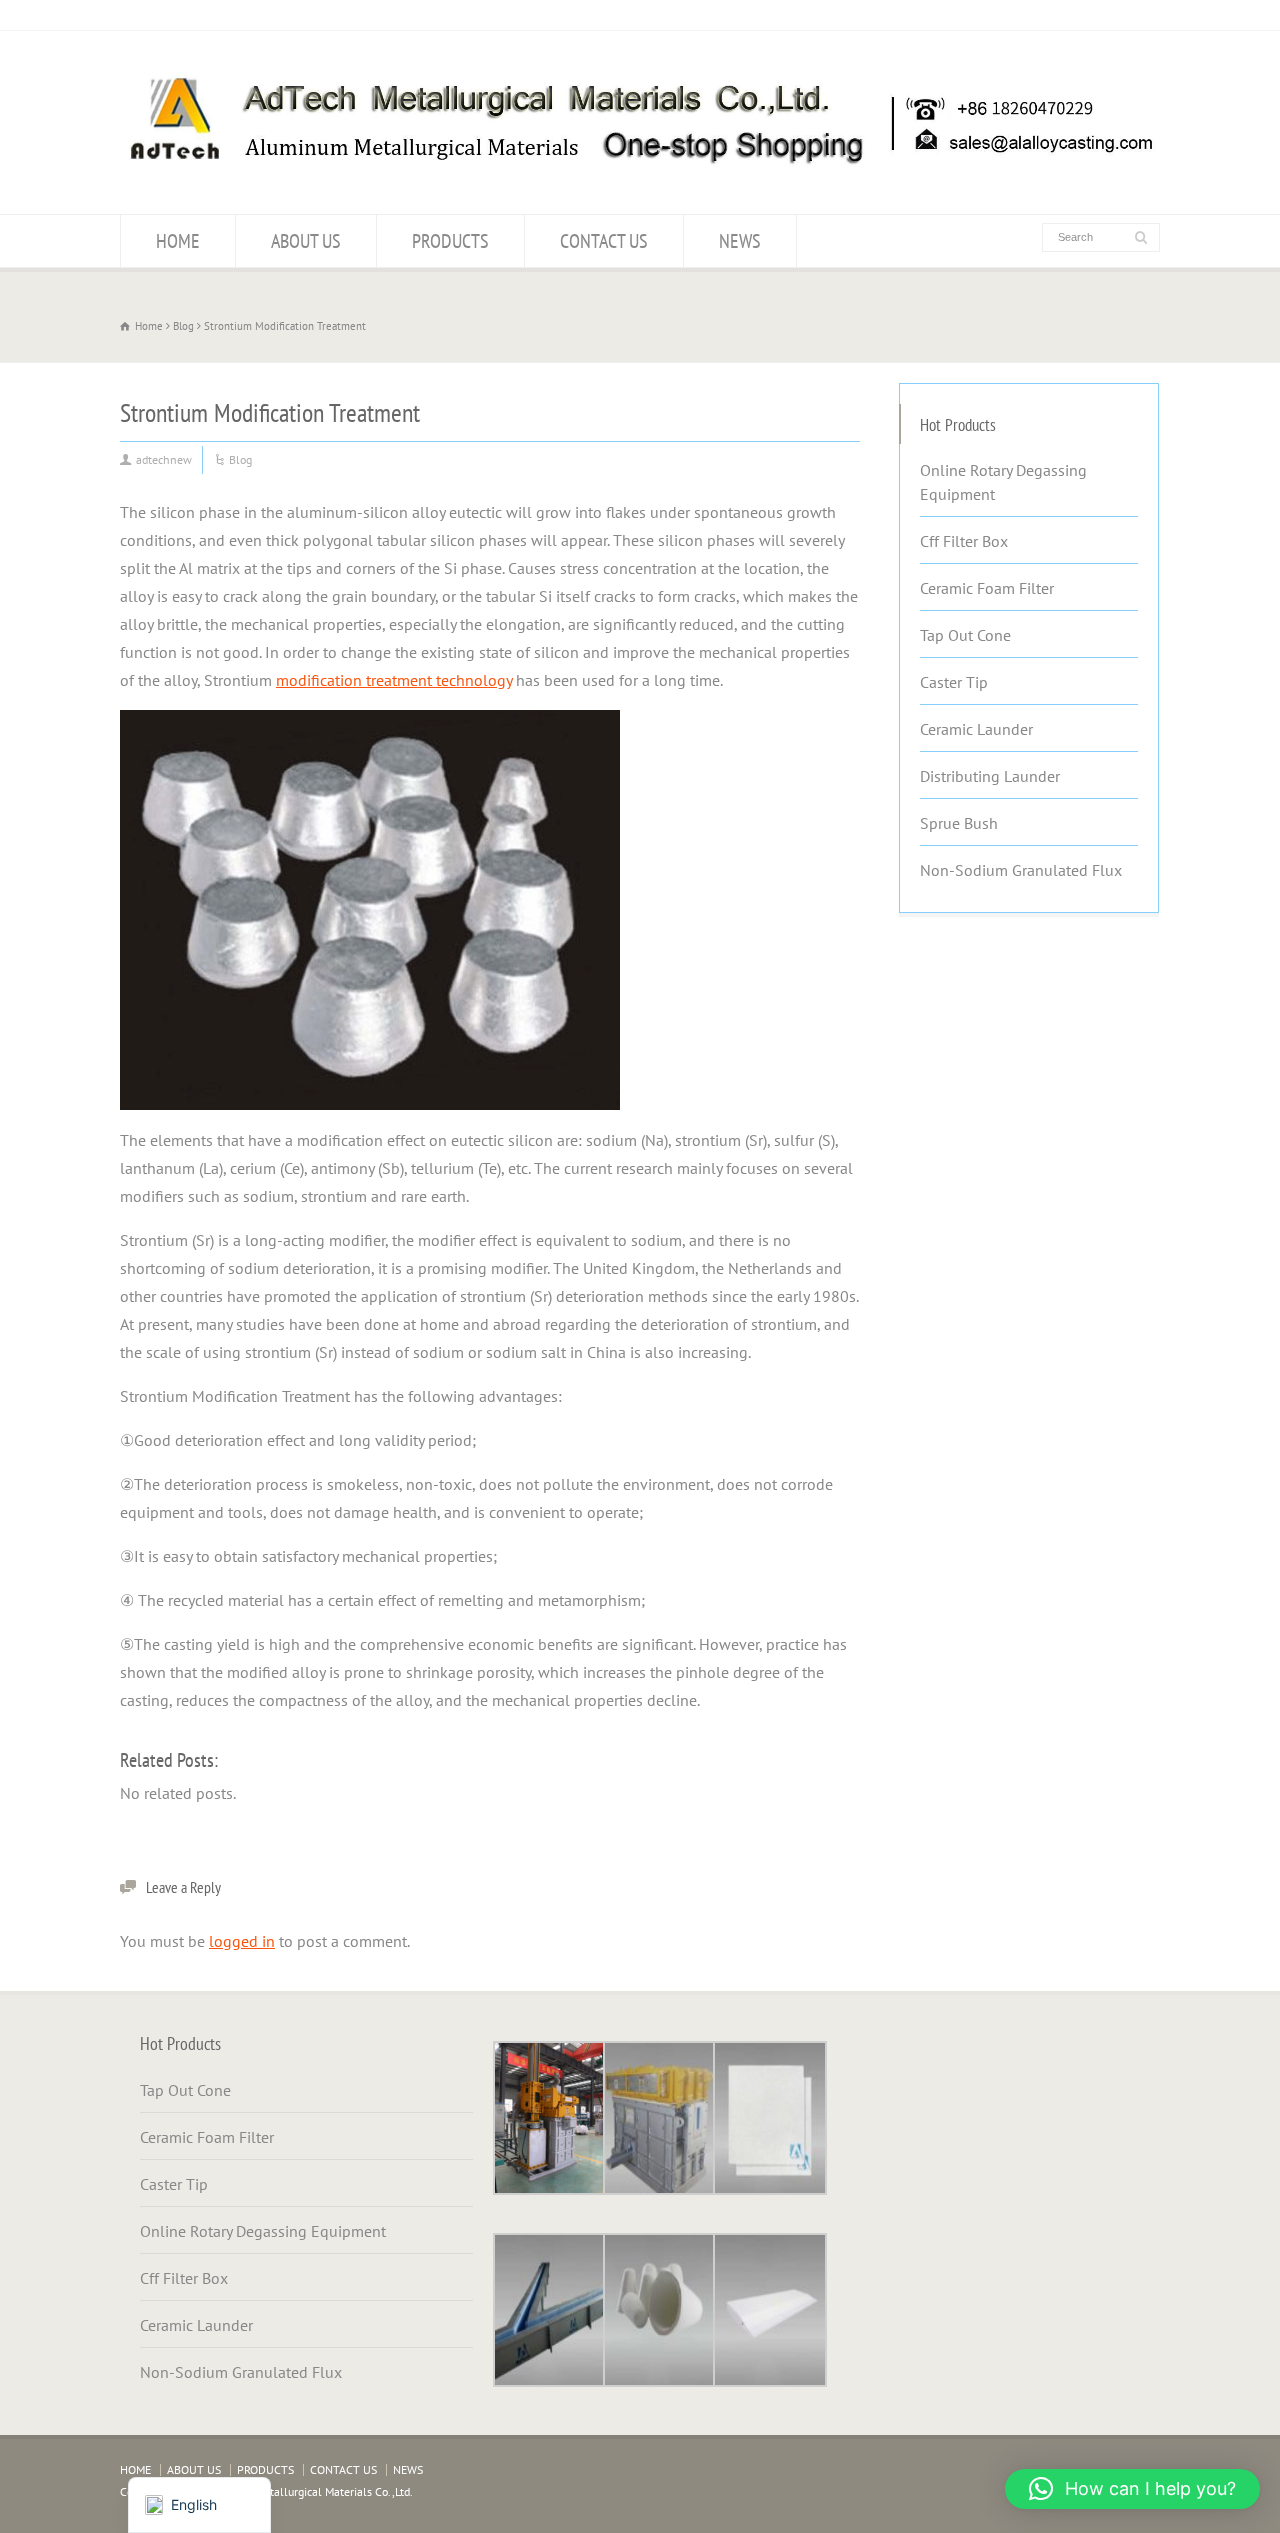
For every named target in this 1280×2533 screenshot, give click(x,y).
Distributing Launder (990, 776)
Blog (240, 459)
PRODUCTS (450, 241)
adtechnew (164, 459)
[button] (1132, 2489)
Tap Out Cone (965, 635)
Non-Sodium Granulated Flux (1021, 870)
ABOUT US (306, 241)
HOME (178, 241)
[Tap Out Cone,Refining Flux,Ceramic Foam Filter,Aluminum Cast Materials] (640, 175)
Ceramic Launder (976, 729)
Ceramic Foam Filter (987, 588)
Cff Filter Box (964, 541)
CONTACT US (604, 241)
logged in (242, 1941)
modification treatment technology (394, 680)
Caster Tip (954, 682)
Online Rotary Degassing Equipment (1003, 482)
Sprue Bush (959, 823)
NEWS (740, 241)
